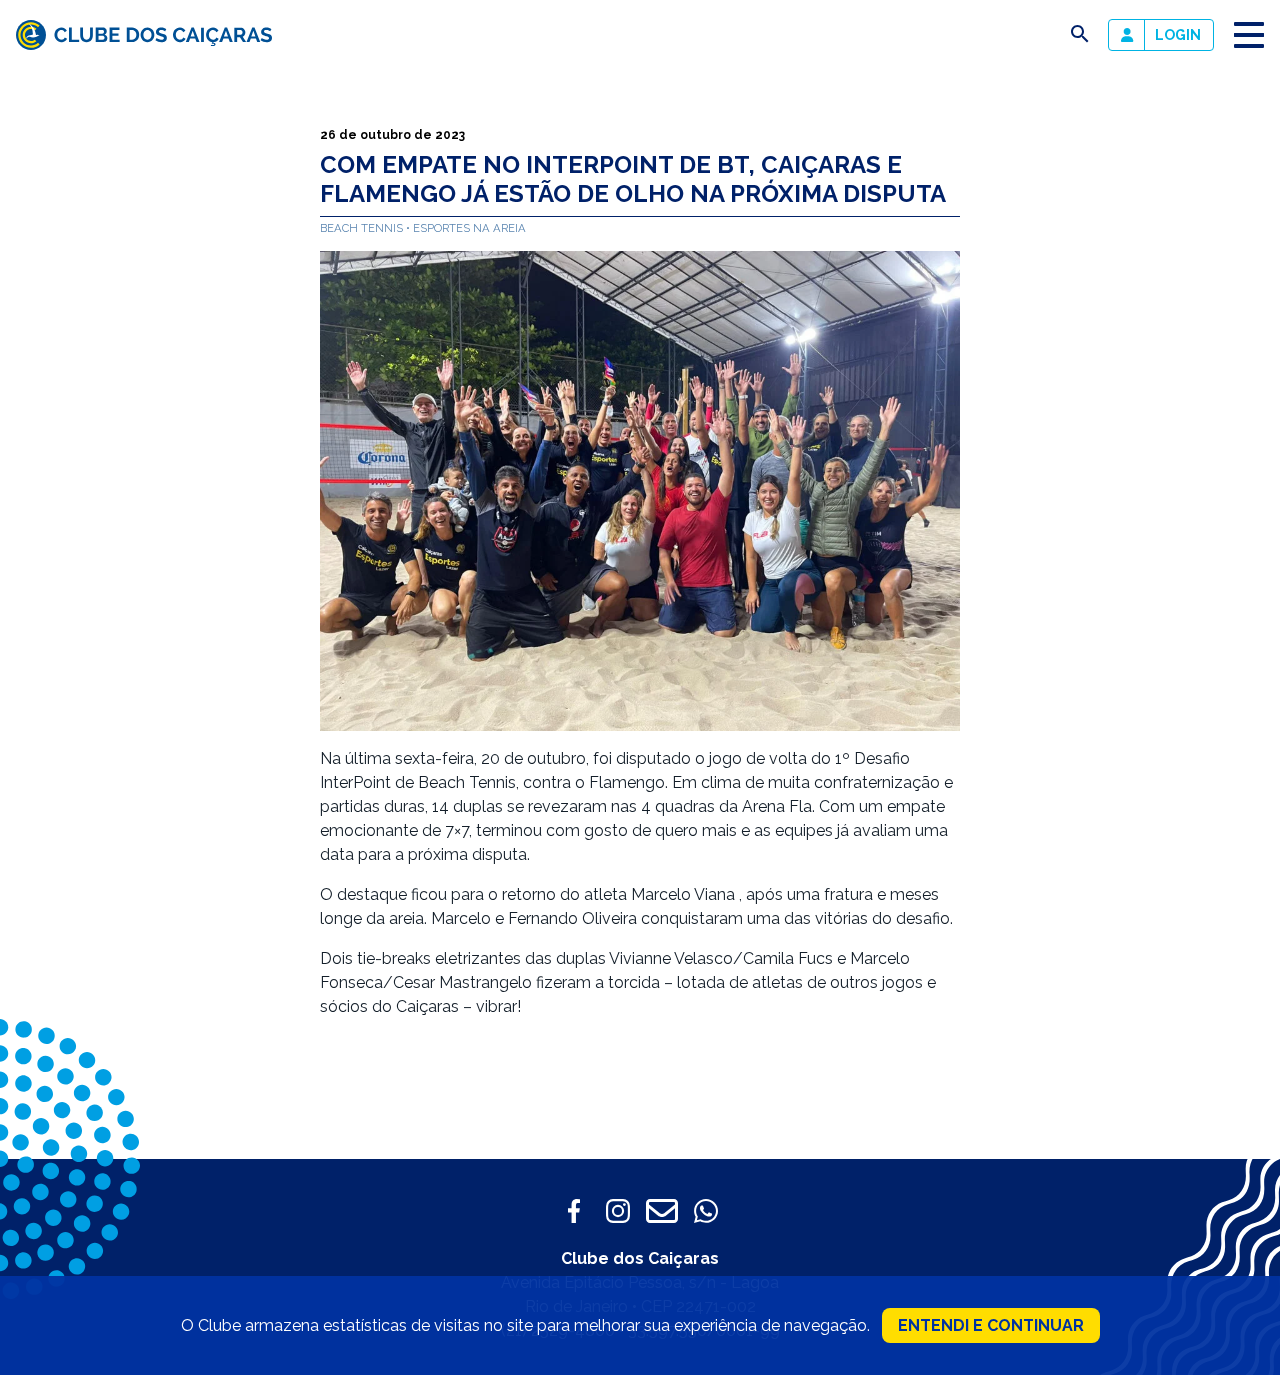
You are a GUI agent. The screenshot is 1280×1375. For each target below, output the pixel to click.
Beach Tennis (363, 228)
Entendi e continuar (991, 1325)
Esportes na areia (469, 228)
